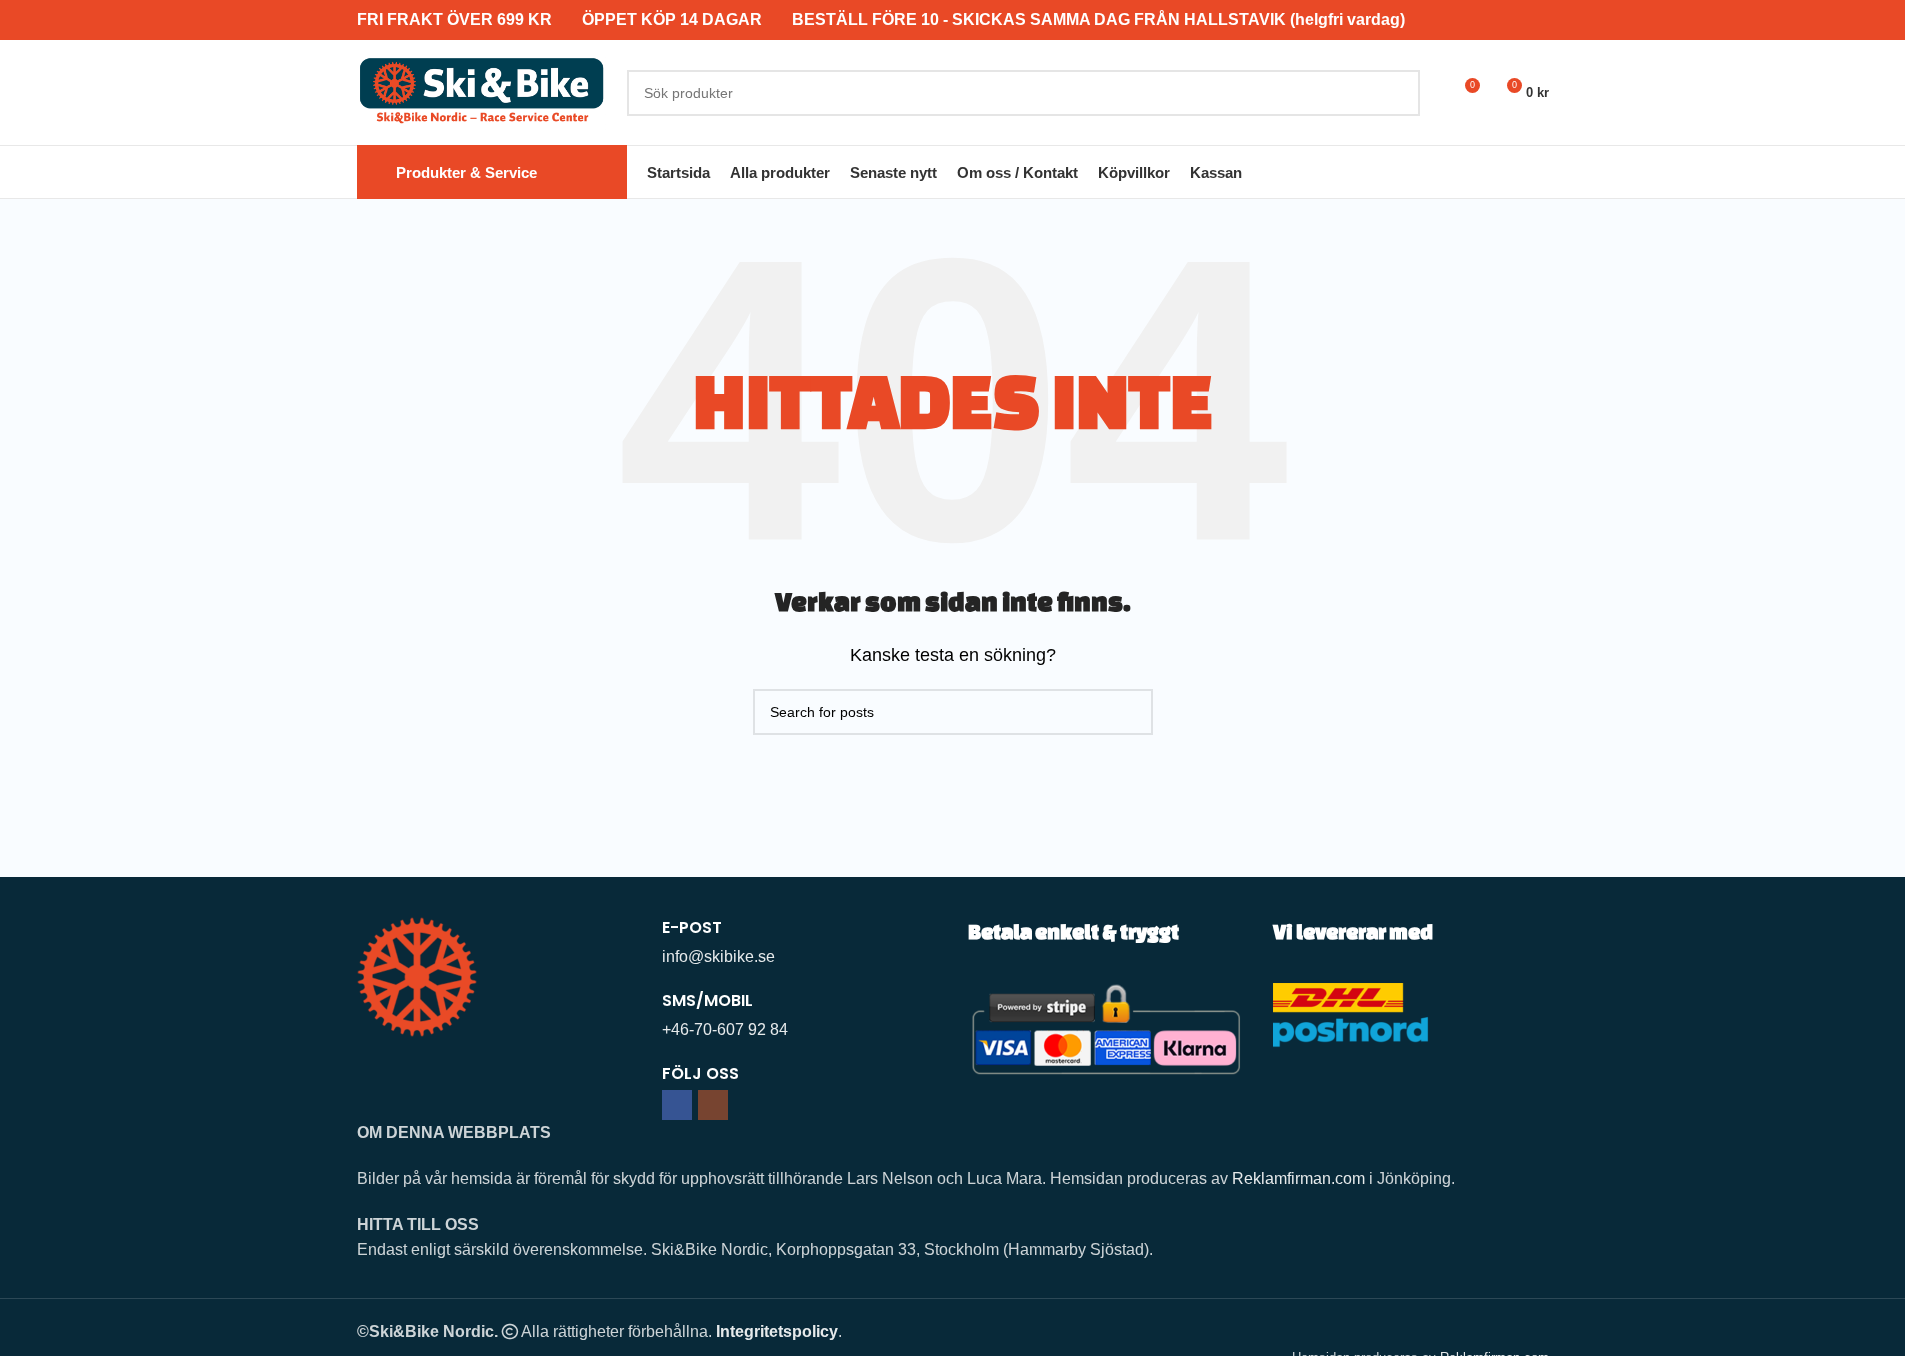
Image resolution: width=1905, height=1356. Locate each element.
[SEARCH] (1397, 93)
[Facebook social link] (677, 1105)
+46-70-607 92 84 (725, 1029)
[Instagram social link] (713, 1105)
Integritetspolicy (777, 1331)
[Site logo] (482, 91)
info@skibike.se (718, 956)
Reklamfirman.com (1298, 1178)
